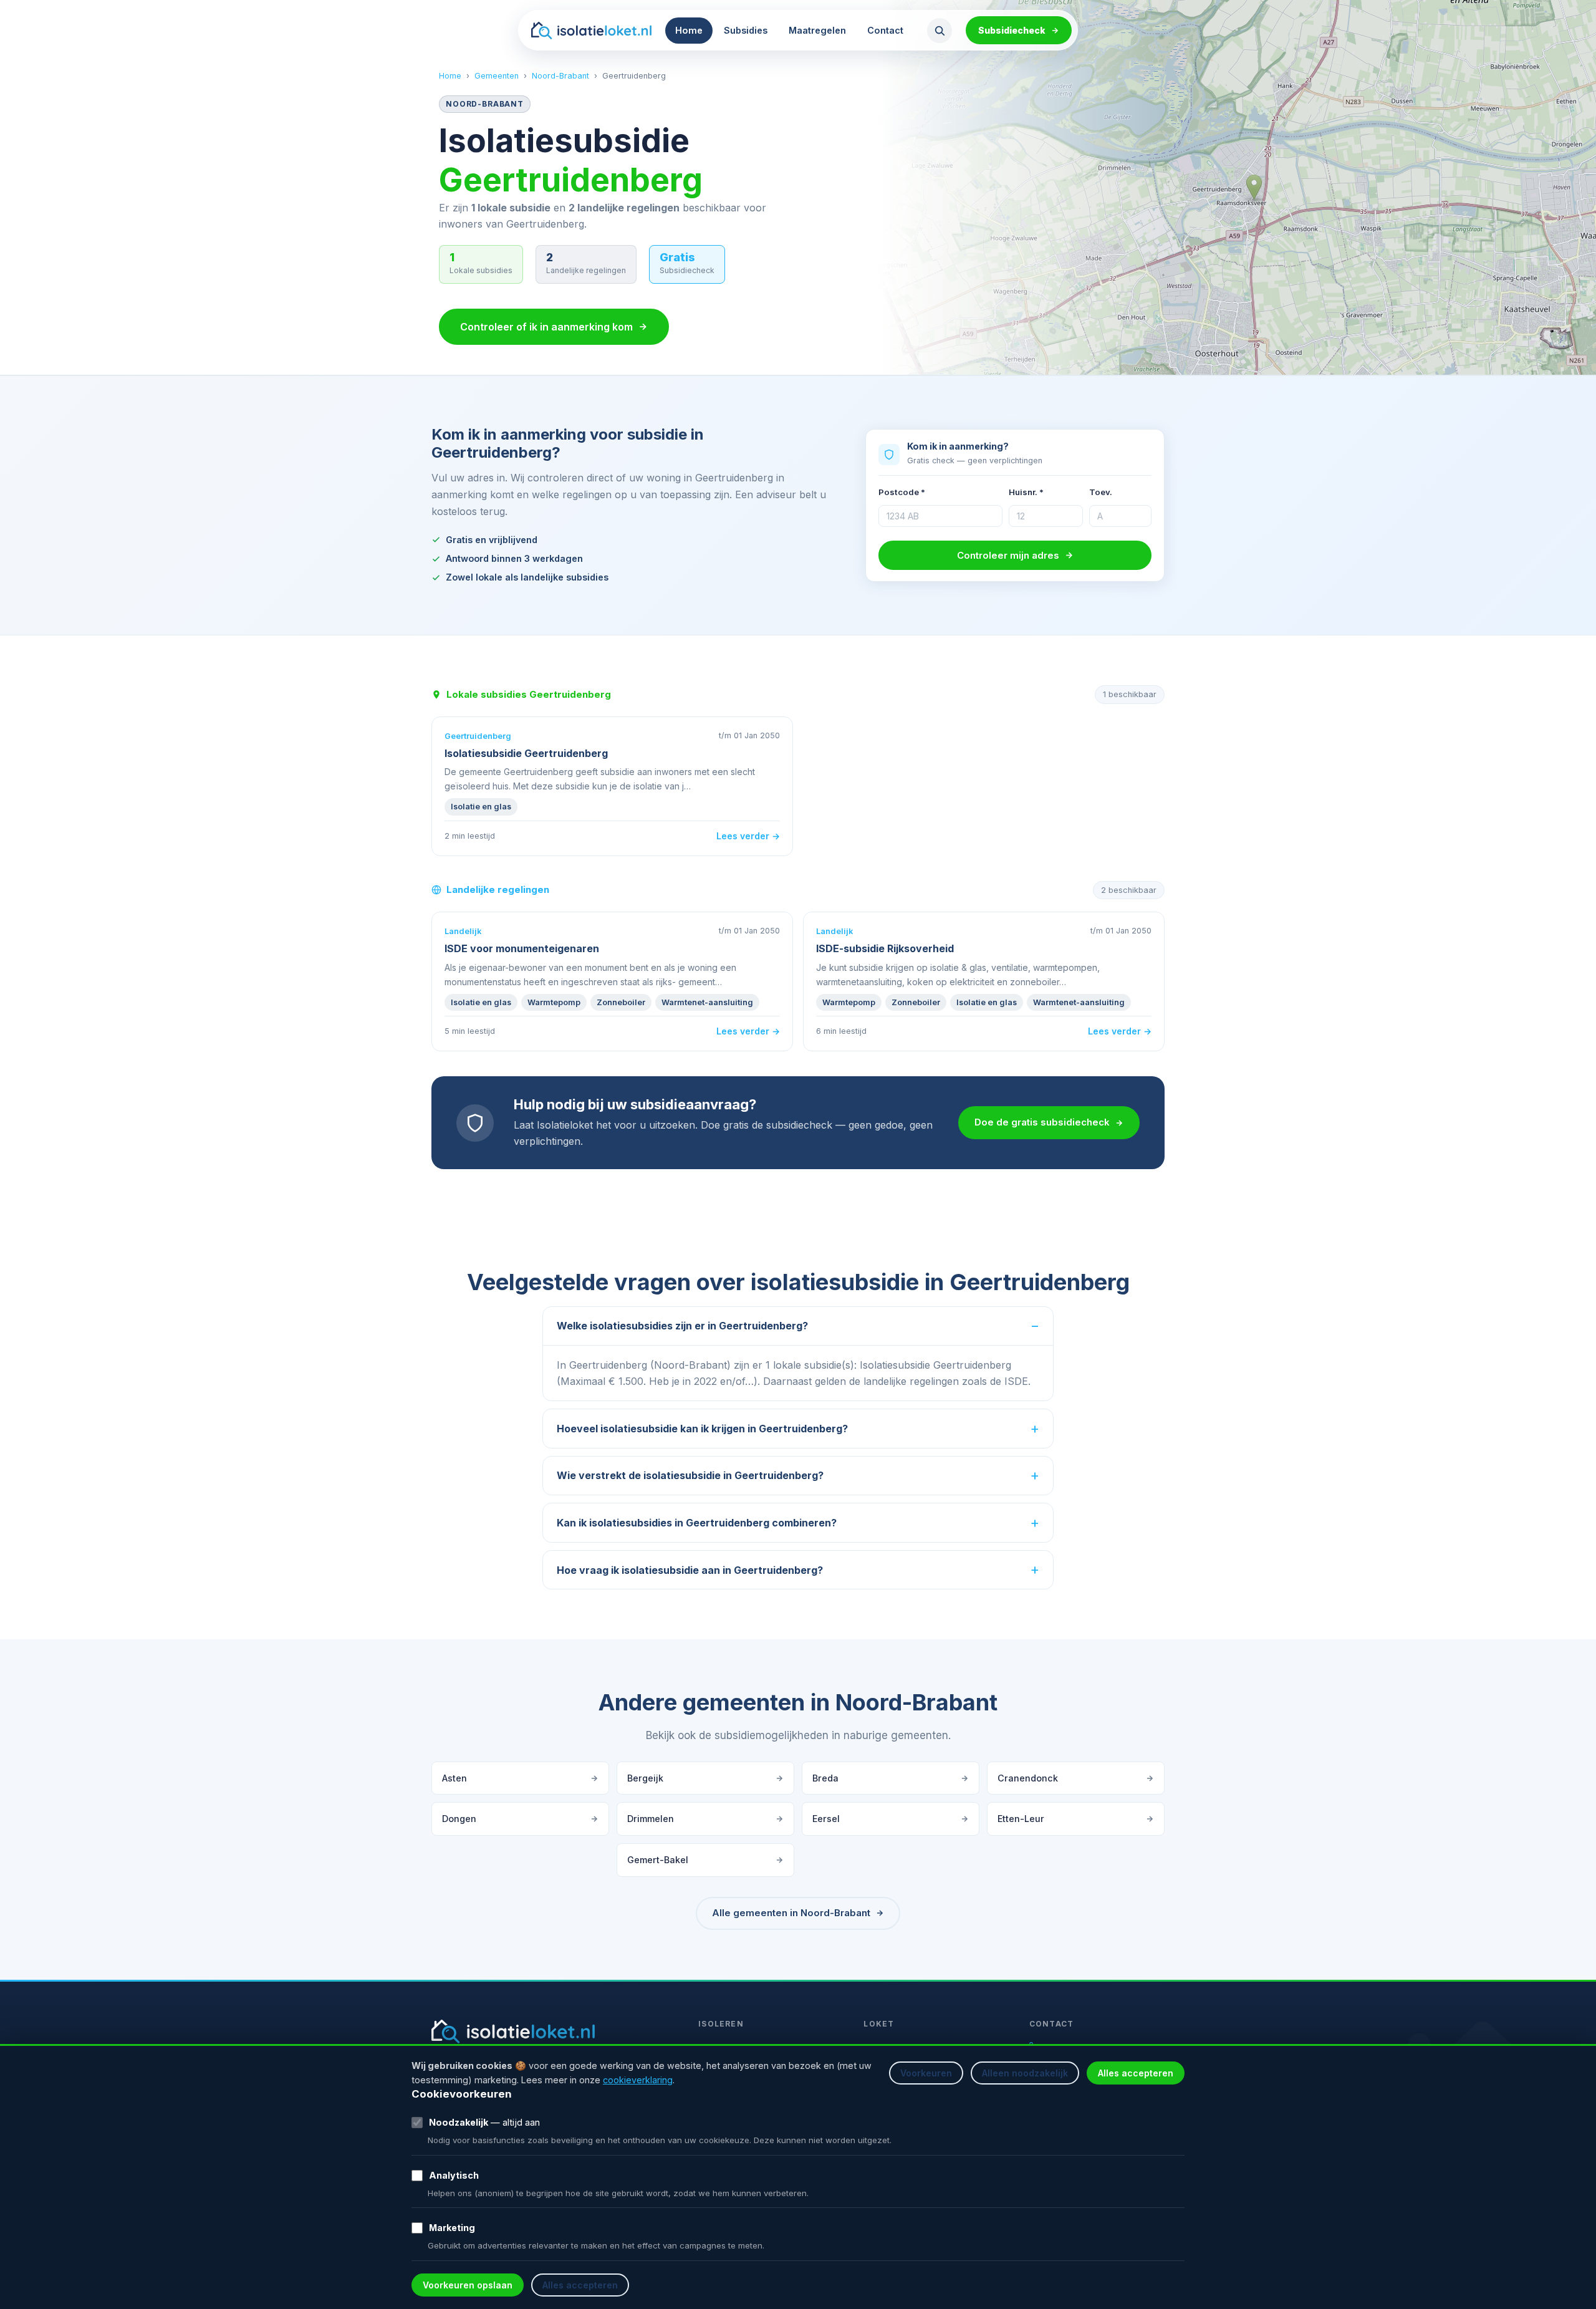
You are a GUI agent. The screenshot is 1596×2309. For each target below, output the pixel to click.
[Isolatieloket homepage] (591, 31)
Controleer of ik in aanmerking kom (546, 327)
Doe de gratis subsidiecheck (1042, 1122)
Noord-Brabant (560, 76)
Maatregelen (817, 30)
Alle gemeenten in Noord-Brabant (791, 1913)
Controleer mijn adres (1008, 555)
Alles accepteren (1136, 2073)
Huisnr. (1026, 492)
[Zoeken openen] (940, 31)
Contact (885, 30)
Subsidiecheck (1012, 30)
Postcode (902, 492)
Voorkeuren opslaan (468, 2285)
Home (689, 30)
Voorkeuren (926, 2073)
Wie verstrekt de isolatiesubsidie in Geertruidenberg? (690, 1475)
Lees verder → (748, 836)
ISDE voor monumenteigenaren (522, 948)
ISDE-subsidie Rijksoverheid (885, 948)
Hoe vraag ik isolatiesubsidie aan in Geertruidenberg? (690, 1570)
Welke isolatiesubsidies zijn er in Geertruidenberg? (682, 1326)
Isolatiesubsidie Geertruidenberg (526, 753)
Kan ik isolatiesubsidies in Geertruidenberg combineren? (697, 1523)
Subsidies (746, 30)
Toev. (1101, 492)
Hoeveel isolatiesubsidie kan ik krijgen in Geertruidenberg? (702, 1429)
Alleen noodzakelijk (1025, 2073)
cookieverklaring (638, 2080)
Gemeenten (497, 76)
